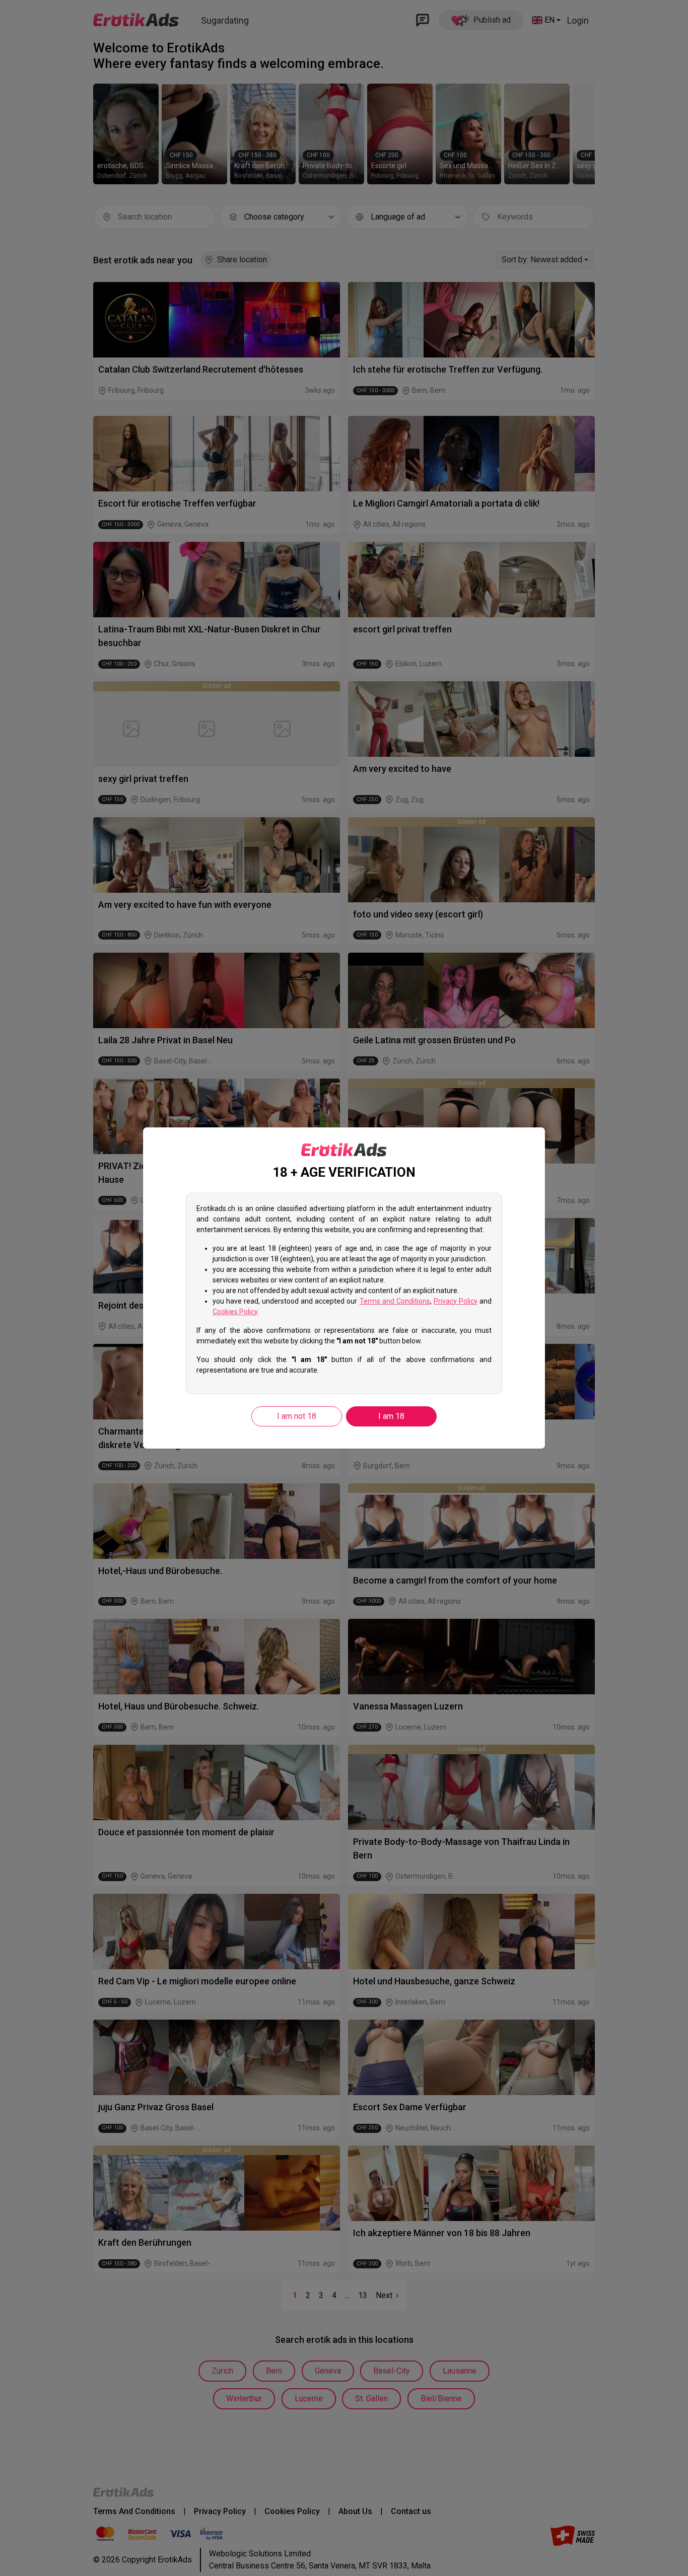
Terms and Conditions (395, 1301)
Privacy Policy (456, 1301)
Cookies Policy (235, 1312)
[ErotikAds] (344, 1150)
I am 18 (391, 1416)
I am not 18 (297, 1416)
